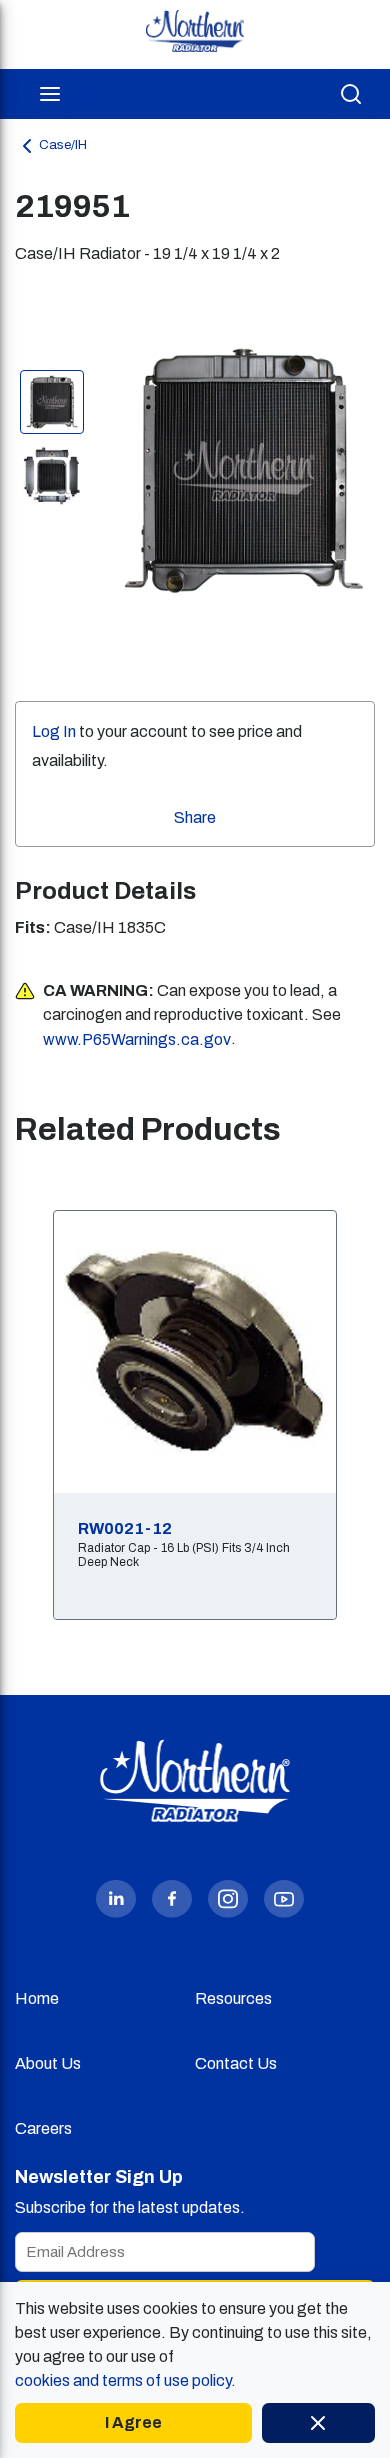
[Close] (318, 2423)
